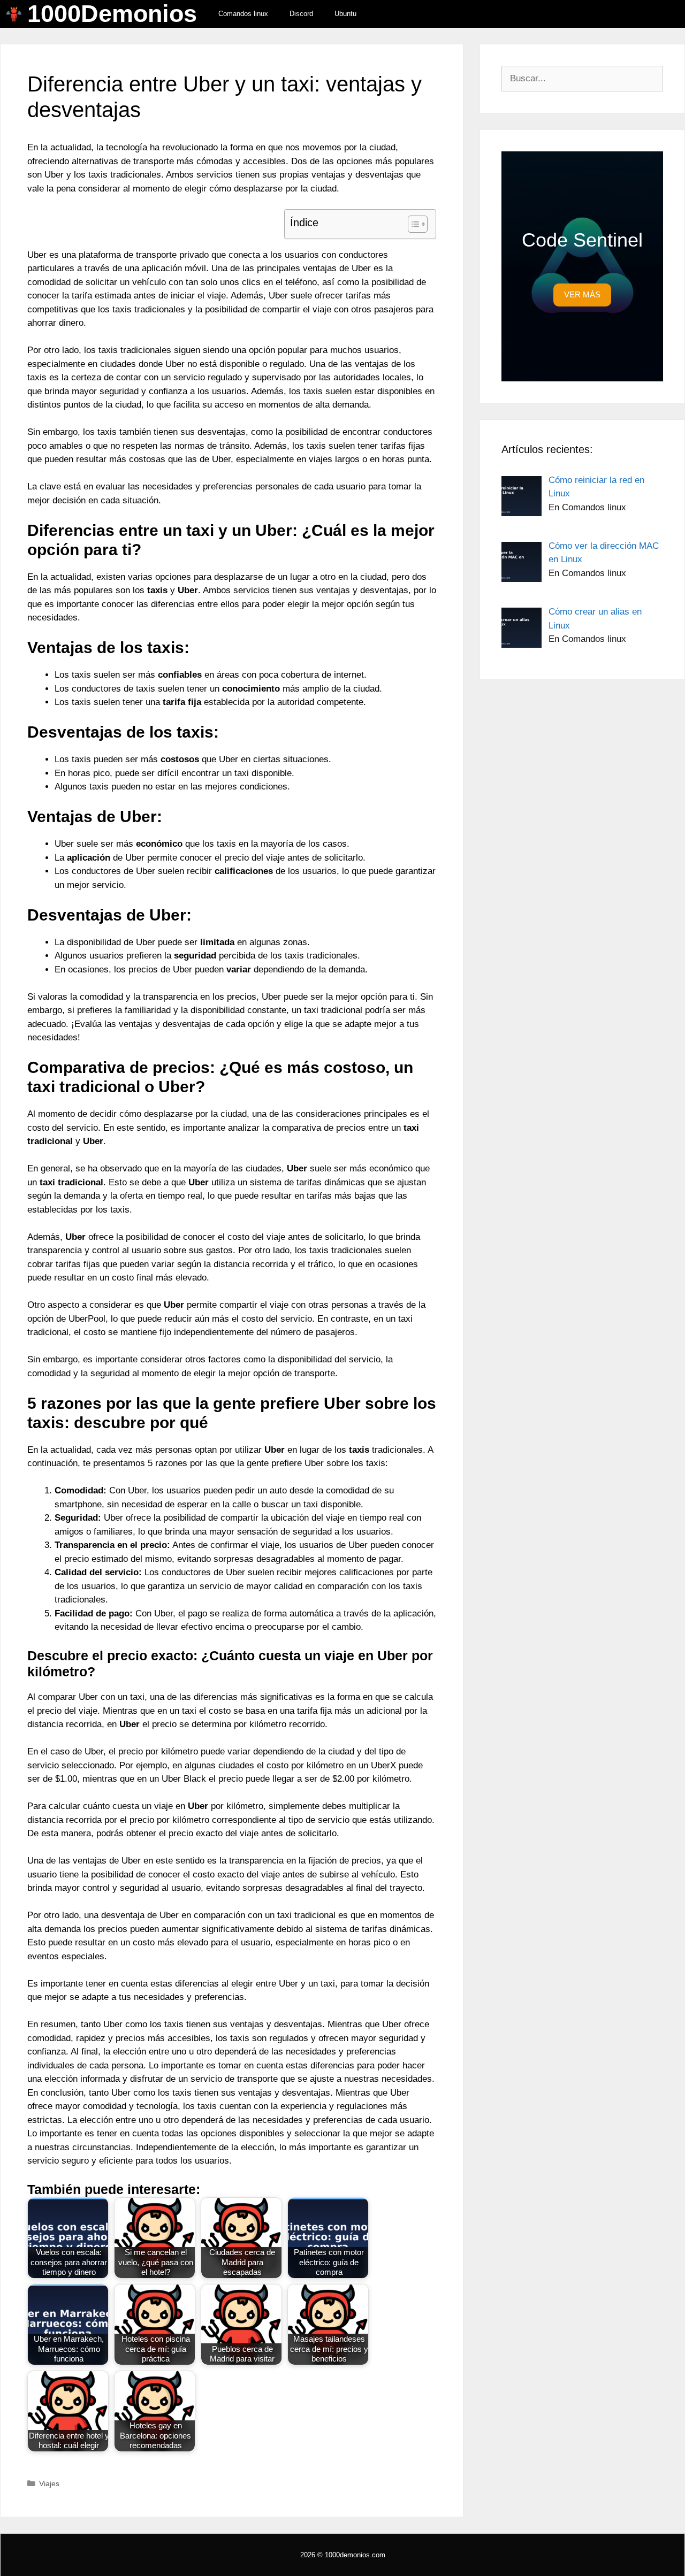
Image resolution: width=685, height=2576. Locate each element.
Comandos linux (243, 14)
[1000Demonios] (17, 14)
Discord (301, 14)
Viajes (49, 2483)
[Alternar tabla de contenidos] (412, 224)
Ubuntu (345, 14)
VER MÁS (582, 294)
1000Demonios (112, 14)
